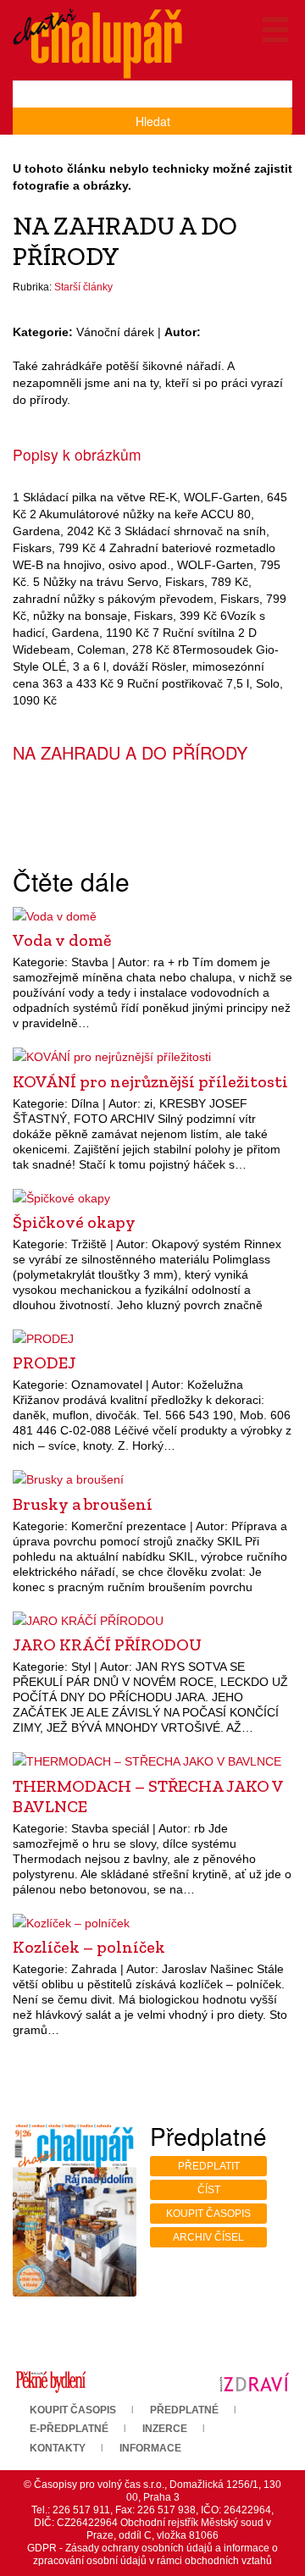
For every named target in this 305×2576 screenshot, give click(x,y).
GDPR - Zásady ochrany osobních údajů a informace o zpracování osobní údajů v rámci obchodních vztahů (152, 2554)
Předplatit (209, 2166)
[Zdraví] (254, 2381)
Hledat (153, 121)
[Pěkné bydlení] (51, 2381)
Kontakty (58, 2448)
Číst (209, 2190)
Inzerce (165, 2429)
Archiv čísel (208, 2237)
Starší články (83, 287)
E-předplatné (69, 2429)
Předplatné (184, 2410)
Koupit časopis (208, 2214)
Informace (150, 2448)
